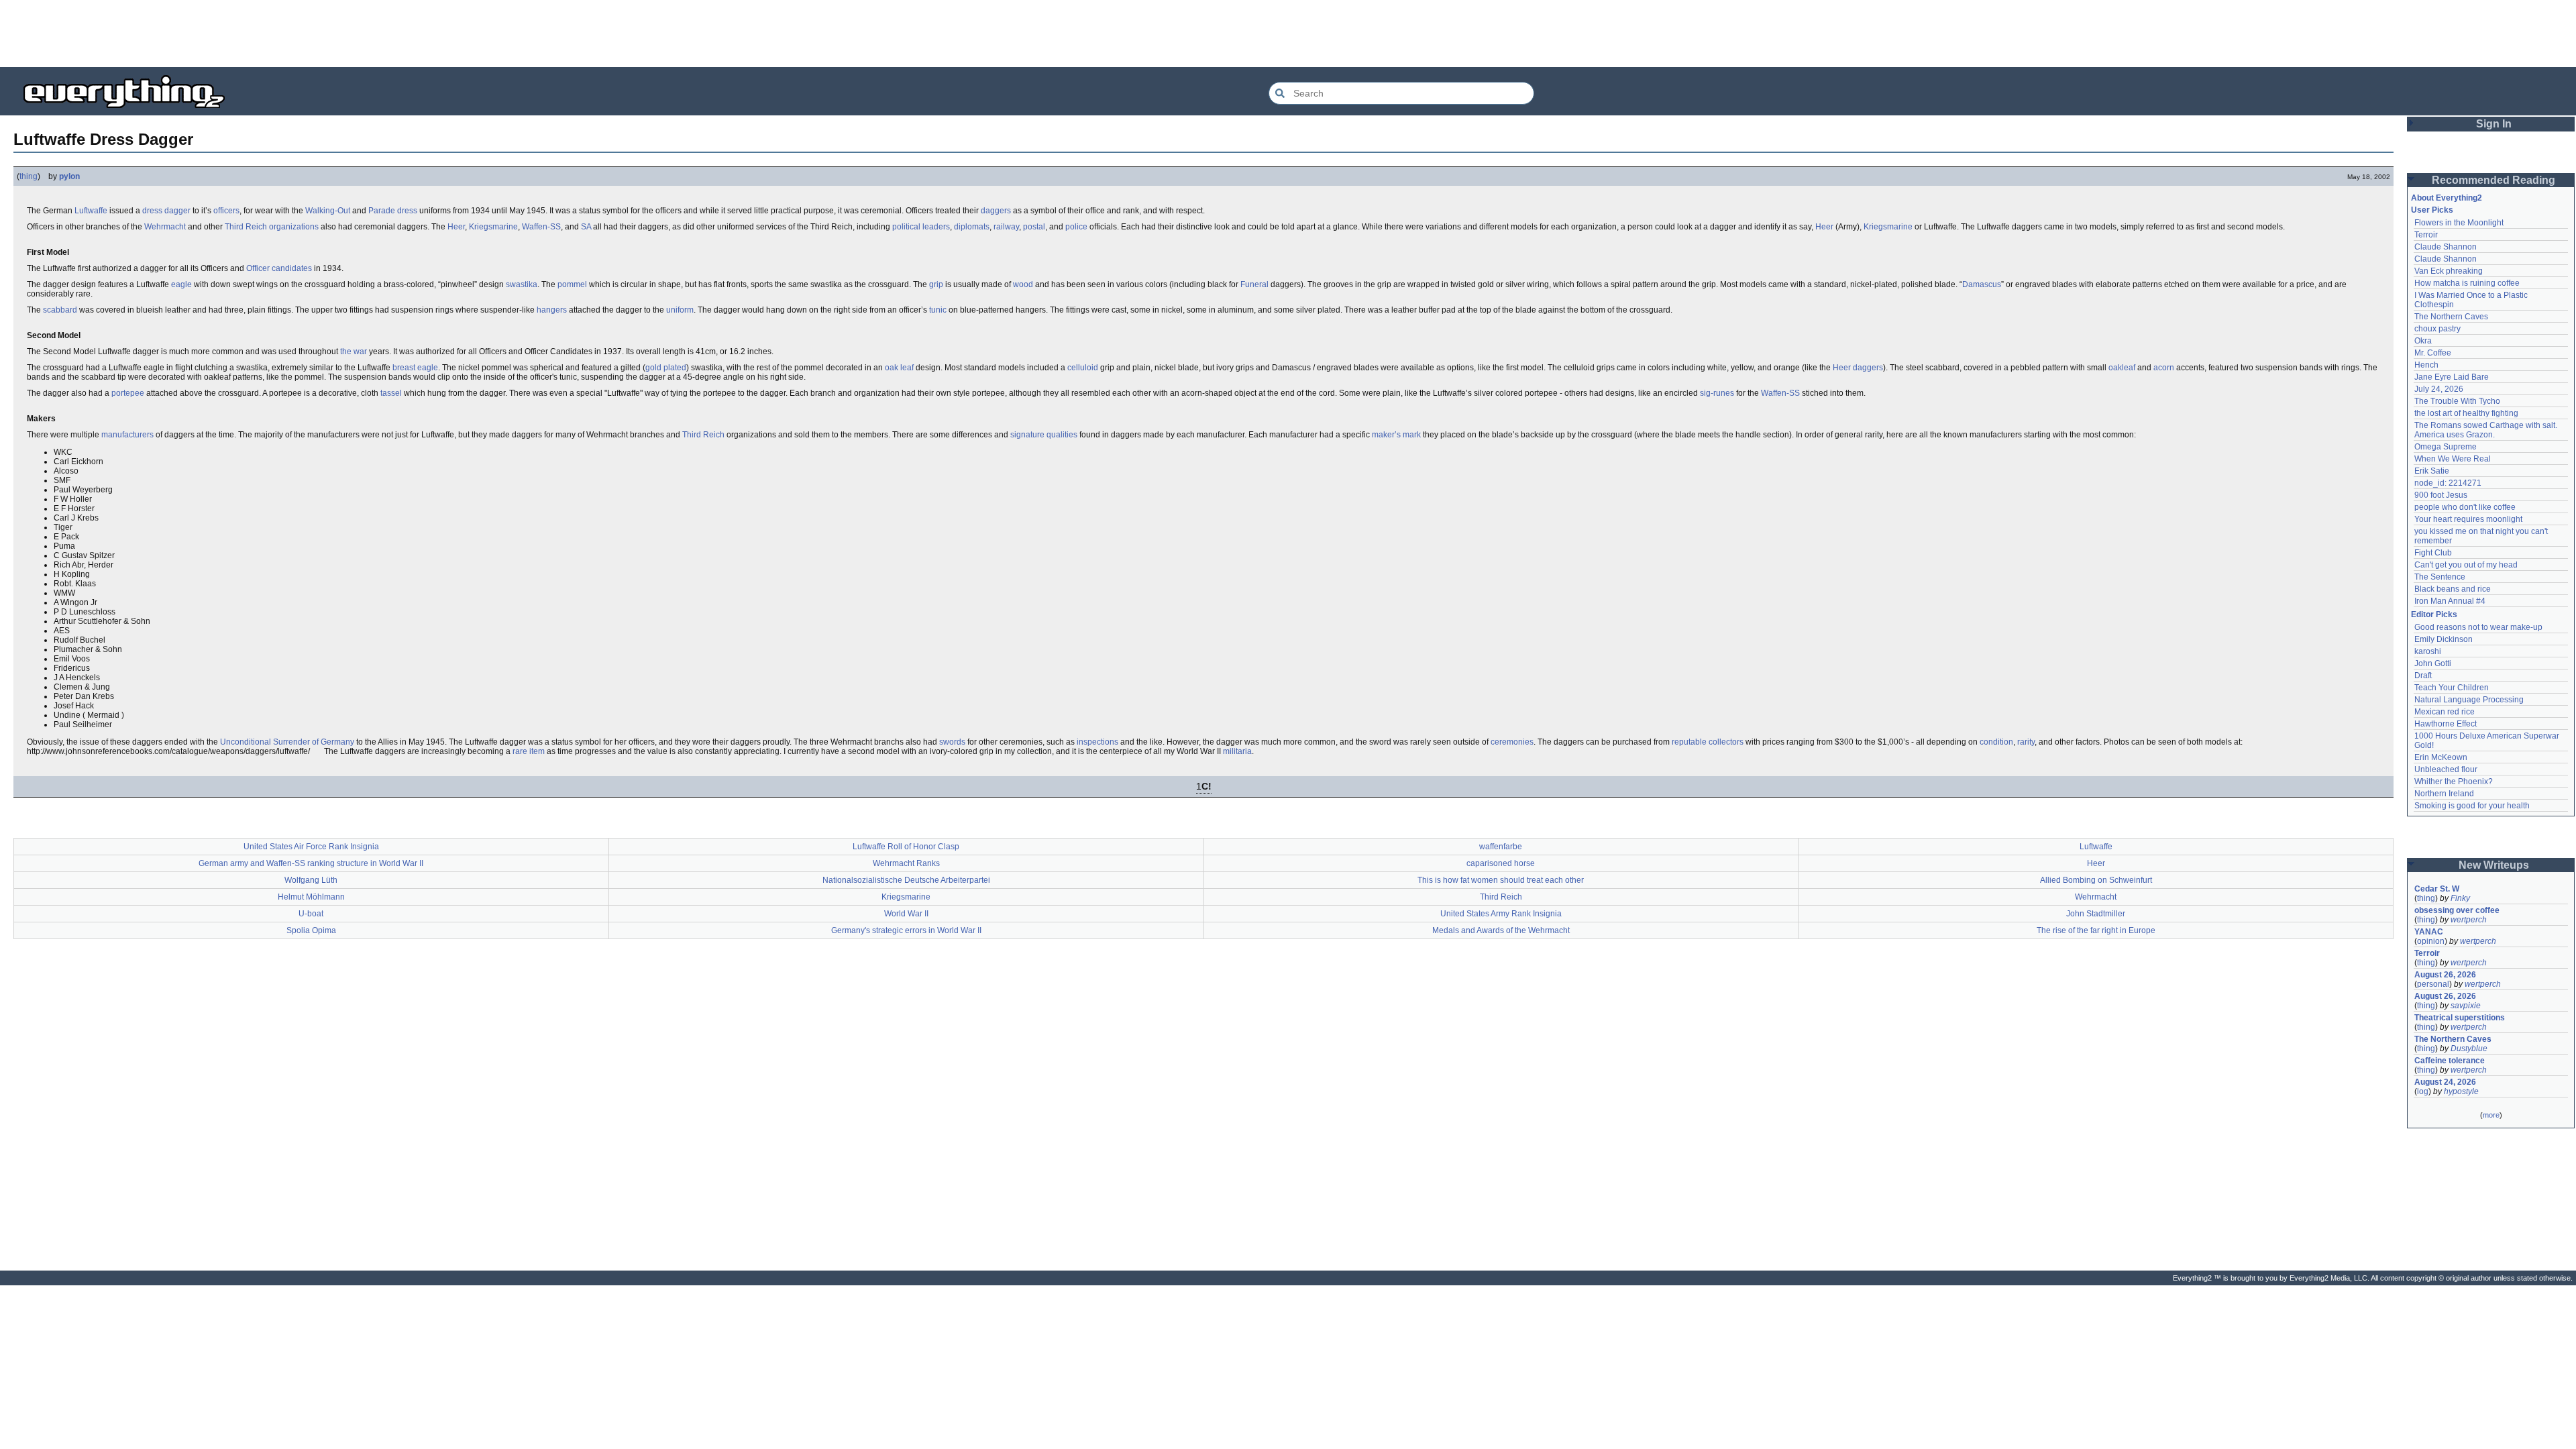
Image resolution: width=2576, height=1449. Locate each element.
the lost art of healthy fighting (2466, 413)
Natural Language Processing (2469, 700)
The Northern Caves (2451, 317)
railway (1006, 227)
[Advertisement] (1288, 34)
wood (1023, 284)
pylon (69, 176)
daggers (996, 211)
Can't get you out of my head (2466, 565)
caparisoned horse (1501, 863)
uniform (680, 310)
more (2491, 1115)
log (2423, 1091)
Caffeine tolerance (2450, 1061)
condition (1996, 742)
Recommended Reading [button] (2493, 180)
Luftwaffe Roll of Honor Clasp (906, 847)
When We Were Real (2453, 459)
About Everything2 (2447, 198)
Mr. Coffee (2433, 353)
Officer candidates (279, 268)
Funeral (1254, 284)
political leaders (921, 227)
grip (936, 284)
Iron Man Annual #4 (2450, 601)
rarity (2026, 742)
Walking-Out (328, 211)
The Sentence (2440, 577)
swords (952, 742)
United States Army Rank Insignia (1501, 914)
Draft (2423, 676)
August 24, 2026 (2445, 1082)
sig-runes (1717, 393)
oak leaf (899, 368)
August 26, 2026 (2445, 975)
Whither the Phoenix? (2454, 782)
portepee (128, 393)
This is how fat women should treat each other (1501, 880)
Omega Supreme (2446, 447)
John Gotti (2433, 663)
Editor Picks (2434, 614)
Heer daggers (1858, 368)
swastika (522, 284)
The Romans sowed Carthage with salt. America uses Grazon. (2486, 430)
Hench (2426, 365)
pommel (572, 284)
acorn (2164, 368)
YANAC (2429, 932)
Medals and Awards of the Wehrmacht (1501, 930)
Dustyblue (2469, 1049)
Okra (2423, 341)
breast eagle (415, 368)
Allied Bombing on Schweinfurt (2096, 880)
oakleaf (2122, 368)
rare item (529, 751)
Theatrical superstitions (2460, 1018)
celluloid (1083, 368)
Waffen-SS (541, 227)
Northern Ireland (2444, 794)
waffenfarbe (1501, 847)
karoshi (2428, 651)
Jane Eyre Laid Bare (2452, 377)
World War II (906, 914)
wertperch (2469, 920)
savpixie (2466, 1006)
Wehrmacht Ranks (906, 863)
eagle (181, 284)
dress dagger (166, 211)
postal (1034, 227)
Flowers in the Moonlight (2459, 223)
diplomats (972, 227)
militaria (1237, 751)
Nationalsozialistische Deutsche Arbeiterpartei (906, 880)
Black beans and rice (2453, 589)
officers (226, 211)
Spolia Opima (311, 930)
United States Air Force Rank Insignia (311, 847)
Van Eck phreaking (2449, 271)
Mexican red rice (2445, 712)
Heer (456, 227)
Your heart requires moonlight (2468, 519)
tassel (391, 393)
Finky (2460, 898)
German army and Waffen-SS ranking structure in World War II (311, 863)
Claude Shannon (2446, 247)
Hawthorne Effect (2446, 724)
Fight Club (2433, 553)
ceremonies (1512, 742)
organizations (294, 227)
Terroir (2426, 235)
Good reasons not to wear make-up (2478, 627)
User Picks (2432, 210)
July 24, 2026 (2439, 389)
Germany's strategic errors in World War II (906, 930)
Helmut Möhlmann (311, 897)
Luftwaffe (91, 211)
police (1076, 227)
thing (29, 176)
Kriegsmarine (493, 227)
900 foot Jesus (2441, 495)
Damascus (1982, 284)
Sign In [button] (2494, 124)
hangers (552, 310)
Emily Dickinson (2444, 639)
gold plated (666, 368)
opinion (2431, 941)
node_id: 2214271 (2448, 483)
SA (586, 227)
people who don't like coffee (2465, 507)
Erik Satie (2432, 471)
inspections (1097, 742)
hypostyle (2461, 1091)
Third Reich (246, 227)
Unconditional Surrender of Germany (287, 742)
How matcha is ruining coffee (2467, 283)
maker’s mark (1396, 435)
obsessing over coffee (2457, 910)
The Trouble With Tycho (2457, 401)
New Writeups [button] (2494, 865)
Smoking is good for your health (2472, 806)
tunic (938, 310)
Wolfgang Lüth (311, 880)
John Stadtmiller (2096, 914)
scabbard (60, 310)
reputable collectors (1708, 742)
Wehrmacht (165, 227)
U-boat (311, 914)
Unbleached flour (2446, 769)
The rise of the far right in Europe (2096, 930)
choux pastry (2437, 329)
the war (354, 352)
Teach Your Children (2452, 688)
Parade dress (393, 211)
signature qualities (1044, 435)
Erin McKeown (2441, 757)
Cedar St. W (2437, 889)
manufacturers (127, 435)
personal (2433, 984)
